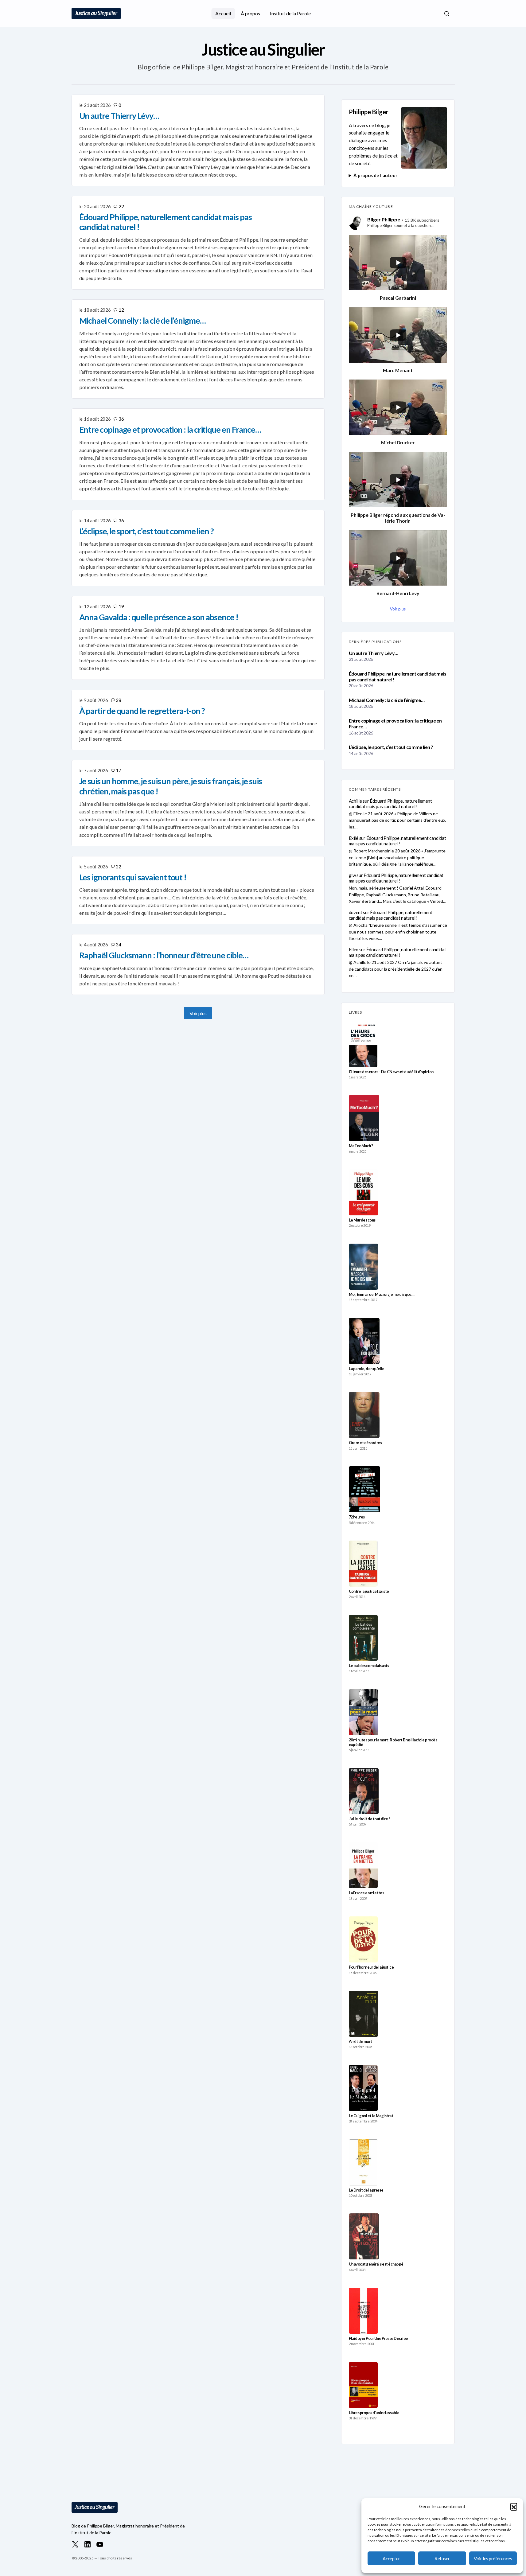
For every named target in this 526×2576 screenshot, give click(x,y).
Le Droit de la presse (366, 2190)
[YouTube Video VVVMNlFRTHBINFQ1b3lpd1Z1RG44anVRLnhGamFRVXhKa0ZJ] (398, 263)
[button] (514, 2506)
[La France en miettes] (363, 1865)
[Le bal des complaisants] (363, 1638)
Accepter (391, 2558)
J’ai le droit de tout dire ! (369, 1819)
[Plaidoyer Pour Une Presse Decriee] (364, 2311)
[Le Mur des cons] (364, 1192)
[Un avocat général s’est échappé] (364, 2236)
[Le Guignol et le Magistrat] (363, 2088)
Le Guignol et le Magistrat (371, 2116)
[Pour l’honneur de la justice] (363, 1939)
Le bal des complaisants (369, 1666)
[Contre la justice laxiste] (363, 1564)
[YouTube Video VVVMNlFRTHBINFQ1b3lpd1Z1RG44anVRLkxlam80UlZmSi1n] (398, 480)
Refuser (442, 2558)
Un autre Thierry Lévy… (374, 653)
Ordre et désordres (365, 1443)
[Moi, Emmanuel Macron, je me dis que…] (364, 1267)
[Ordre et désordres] (364, 1415)
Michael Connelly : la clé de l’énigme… (387, 700)
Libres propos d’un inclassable (374, 2413)
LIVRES (356, 1012)
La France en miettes (366, 1893)
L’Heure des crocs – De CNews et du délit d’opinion (391, 1072)
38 (118, 700)
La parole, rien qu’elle (367, 1369)
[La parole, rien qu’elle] (364, 1341)
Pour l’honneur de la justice (371, 1967)
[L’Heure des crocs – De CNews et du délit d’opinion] (363, 1044)
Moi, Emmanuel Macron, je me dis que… (382, 1294)
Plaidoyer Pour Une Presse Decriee (378, 2338)
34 (118, 945)
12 (121, 310)
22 (121, 206)
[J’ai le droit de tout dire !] (364, 1791)
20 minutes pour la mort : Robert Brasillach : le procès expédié (393, 1742)
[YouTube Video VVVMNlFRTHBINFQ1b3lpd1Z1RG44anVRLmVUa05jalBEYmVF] (398, 335)
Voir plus (198, 1013)
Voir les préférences (493, 2558)
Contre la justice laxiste (369, 1591)
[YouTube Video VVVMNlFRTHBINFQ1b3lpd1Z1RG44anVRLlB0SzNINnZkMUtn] (398, 558)
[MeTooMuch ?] (364, 1118)
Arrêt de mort (360, 2042)
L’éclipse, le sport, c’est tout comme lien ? (391, 747)
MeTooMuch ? (361, 1146)
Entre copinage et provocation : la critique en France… (395, 723)
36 (121, 419)
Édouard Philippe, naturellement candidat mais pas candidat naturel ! (398, 676)
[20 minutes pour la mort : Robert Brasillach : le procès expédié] (364, 1712)
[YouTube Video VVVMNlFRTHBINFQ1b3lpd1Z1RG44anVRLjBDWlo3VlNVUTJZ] (398, 407)
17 (118, 770)
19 (121, 606)
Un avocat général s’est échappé (376, 2264)
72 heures (357, 1517)
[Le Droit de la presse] (363, 2162)
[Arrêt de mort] (364, 2014)
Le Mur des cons (362, 1220)
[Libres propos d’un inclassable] (363, 2385)
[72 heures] (365, 1489)
